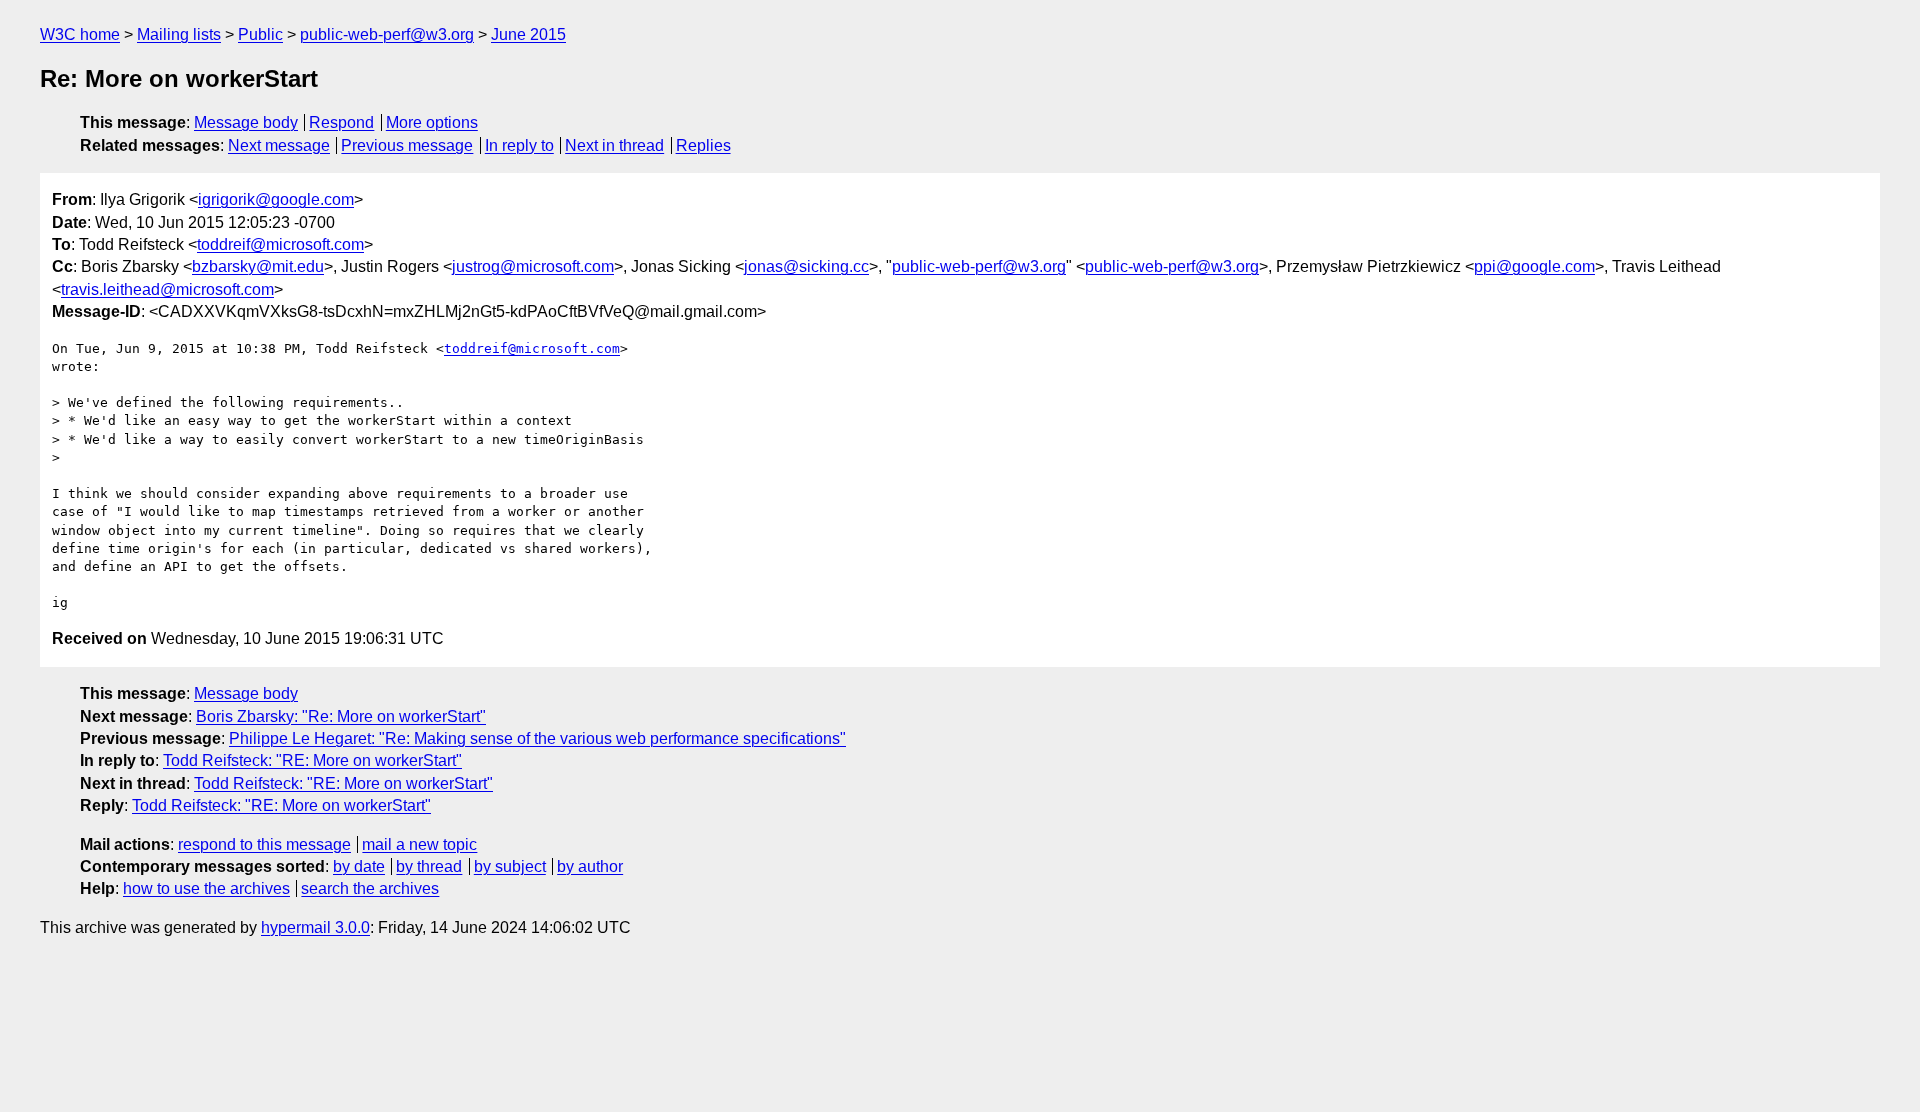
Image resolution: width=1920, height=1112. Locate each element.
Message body (246, 122)
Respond (341, 122)
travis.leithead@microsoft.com (167, 289)
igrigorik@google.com (276, 199)
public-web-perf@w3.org (387, 34)
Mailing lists (179, 34)
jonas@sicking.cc (806, 266)
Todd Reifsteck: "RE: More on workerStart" (312, 760)
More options (432, 122)
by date (359, 866)
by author (590, 866)
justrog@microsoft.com (533, 266)
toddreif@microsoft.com (280, 244)
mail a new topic (419, 844)
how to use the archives (206, 888)
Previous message (407, 145)
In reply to (519, 145)
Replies (703, 145)
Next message (279, 145)
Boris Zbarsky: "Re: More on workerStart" (341, 716)
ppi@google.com (1534, 266)
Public (260, 34)
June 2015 (528, 34)
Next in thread (614, 145)
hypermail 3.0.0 (315, 927)
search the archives (370, 888)
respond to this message (264, 844)
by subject (510, 866)
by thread (429, 866)
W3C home (80, 34)
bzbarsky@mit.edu (258, 266)
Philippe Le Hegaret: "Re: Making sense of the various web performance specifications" (537, 738)
